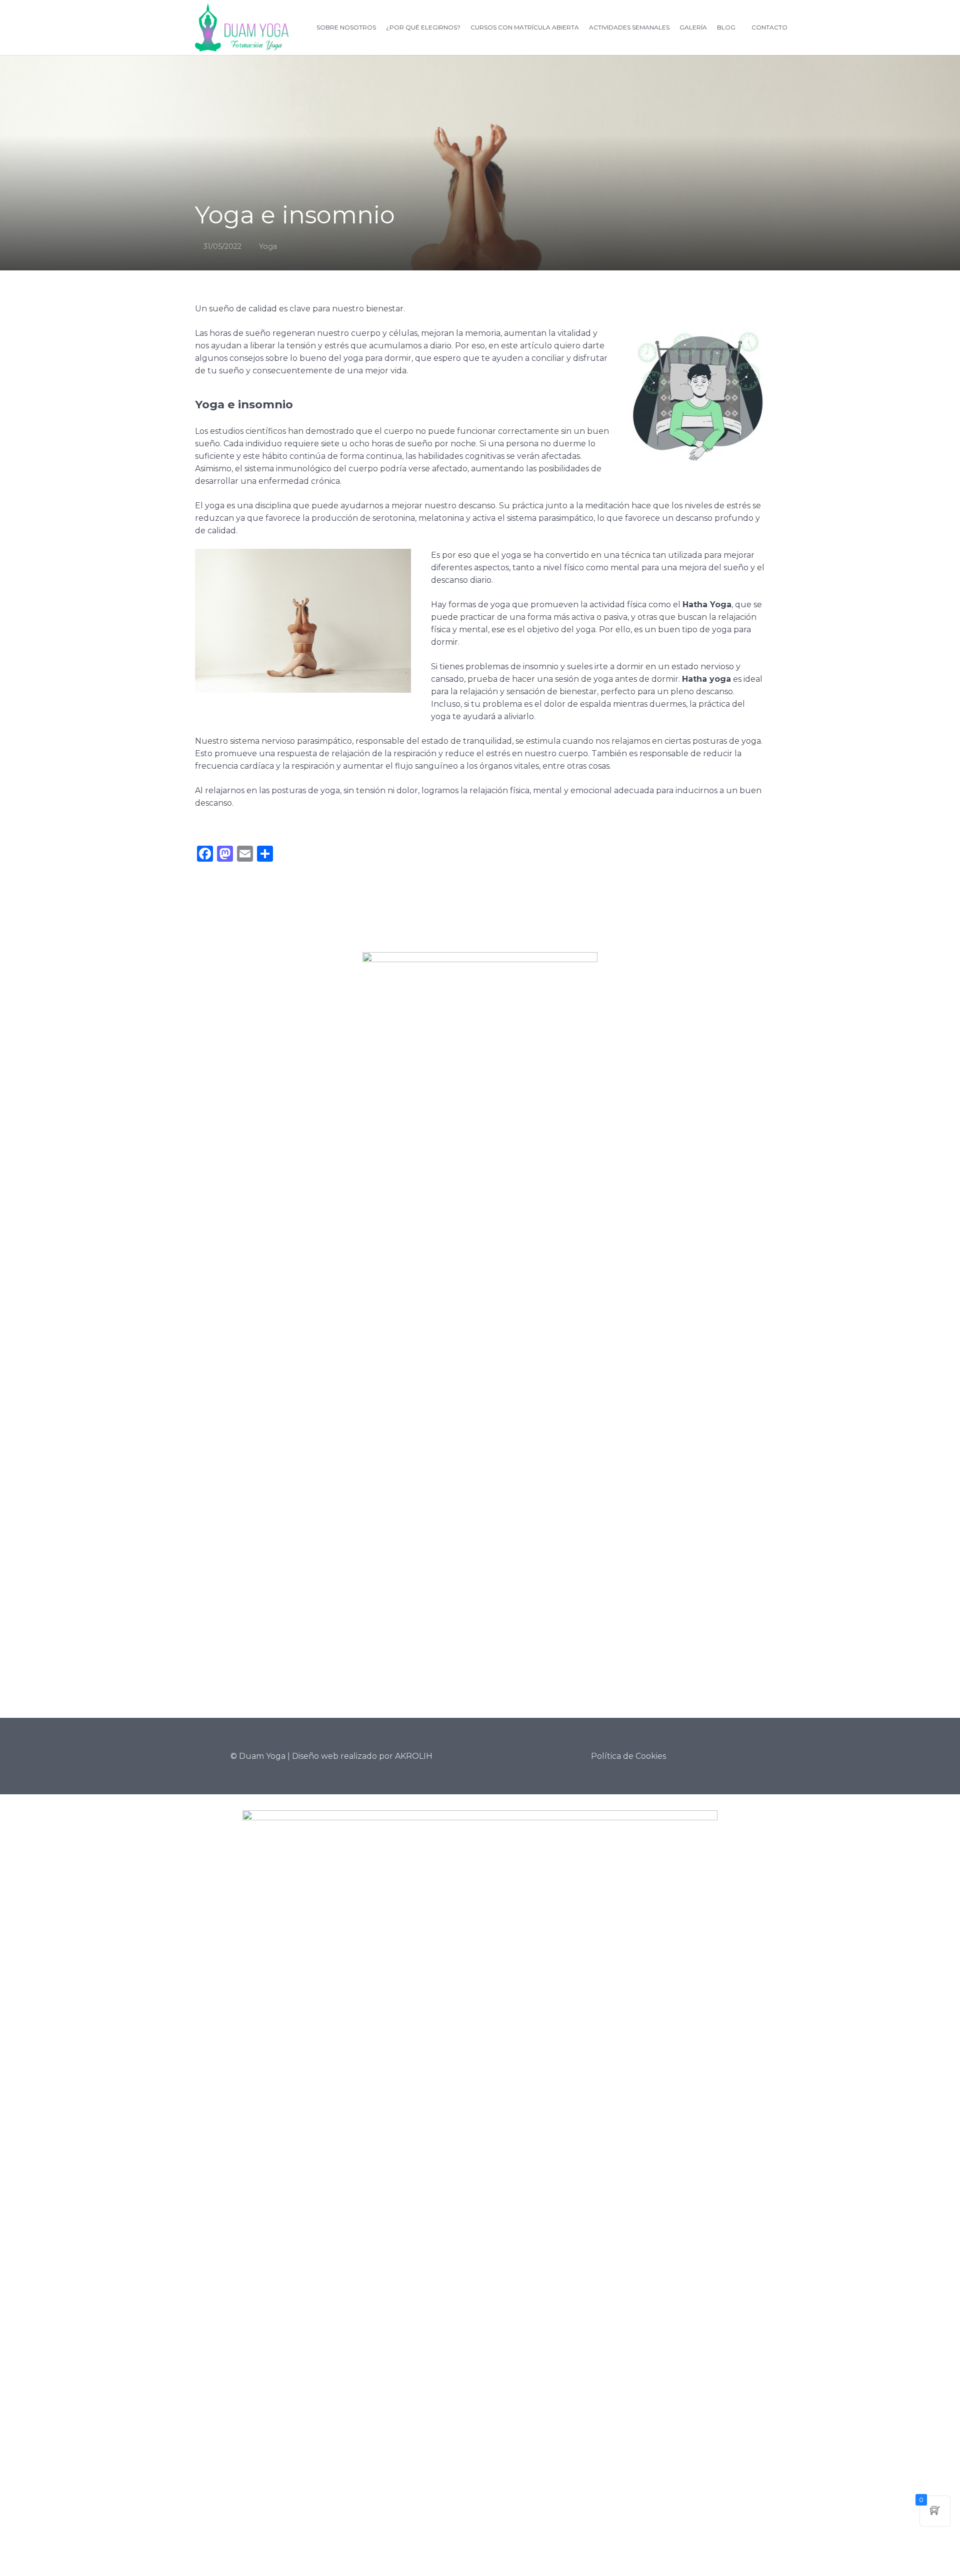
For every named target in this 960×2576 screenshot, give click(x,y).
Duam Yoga (262, 1756)
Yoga (268, 246)
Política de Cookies (628, 1756)
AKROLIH (414, 1756)
